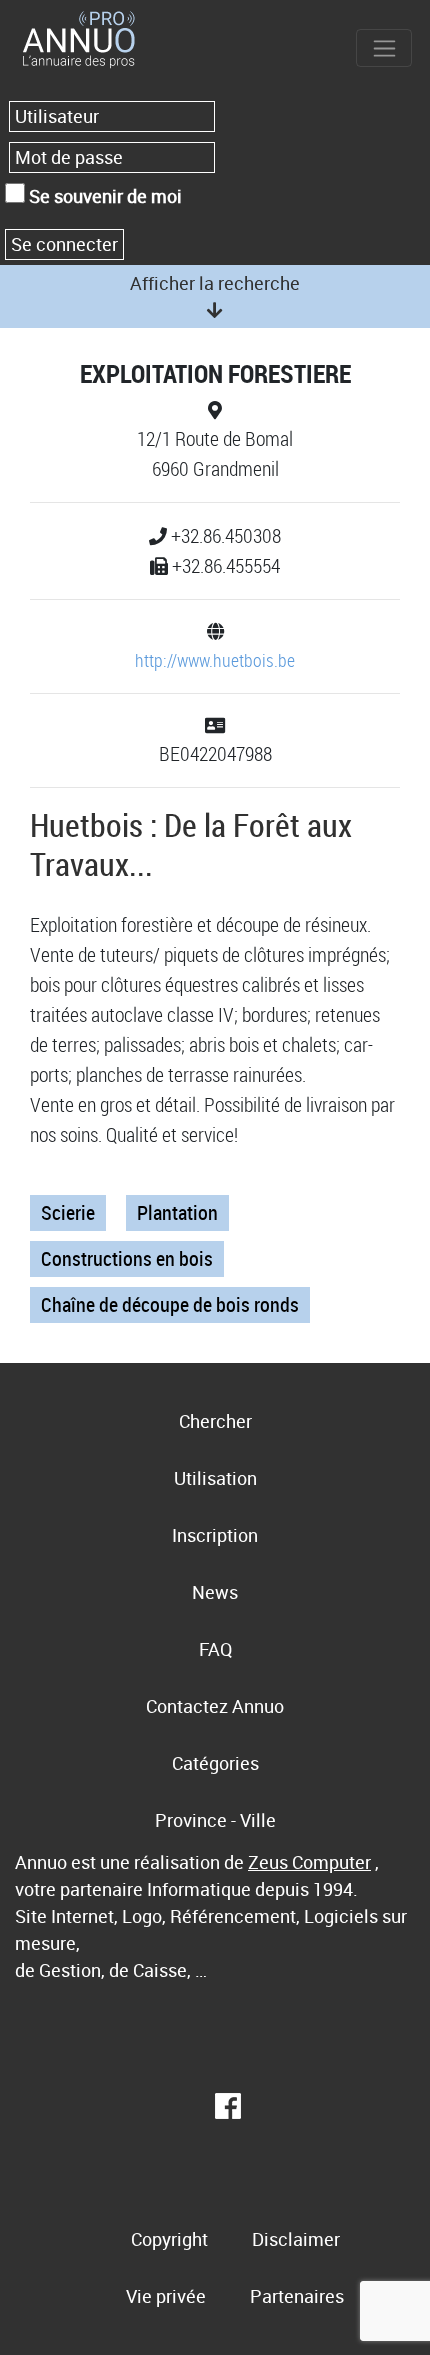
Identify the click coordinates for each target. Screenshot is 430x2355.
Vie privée (166, 2296)
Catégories (215, 1763)
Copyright (169, 2239)
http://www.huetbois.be (215, 660)
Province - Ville (215, 1820)
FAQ (215, 1649)
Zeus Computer (309, 1862)
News (215, 1592)
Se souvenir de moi (103, 196)
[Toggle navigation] (384, 48)
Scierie (68, 1212)
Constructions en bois (127, 1258)
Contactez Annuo (215, 1706)
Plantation (177, 1212)
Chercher (215, 1421)
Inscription (215, 1535)
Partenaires (297, 2296)
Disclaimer (296, 2239)
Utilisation (215, 1478)
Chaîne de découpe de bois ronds (170, 1304)
